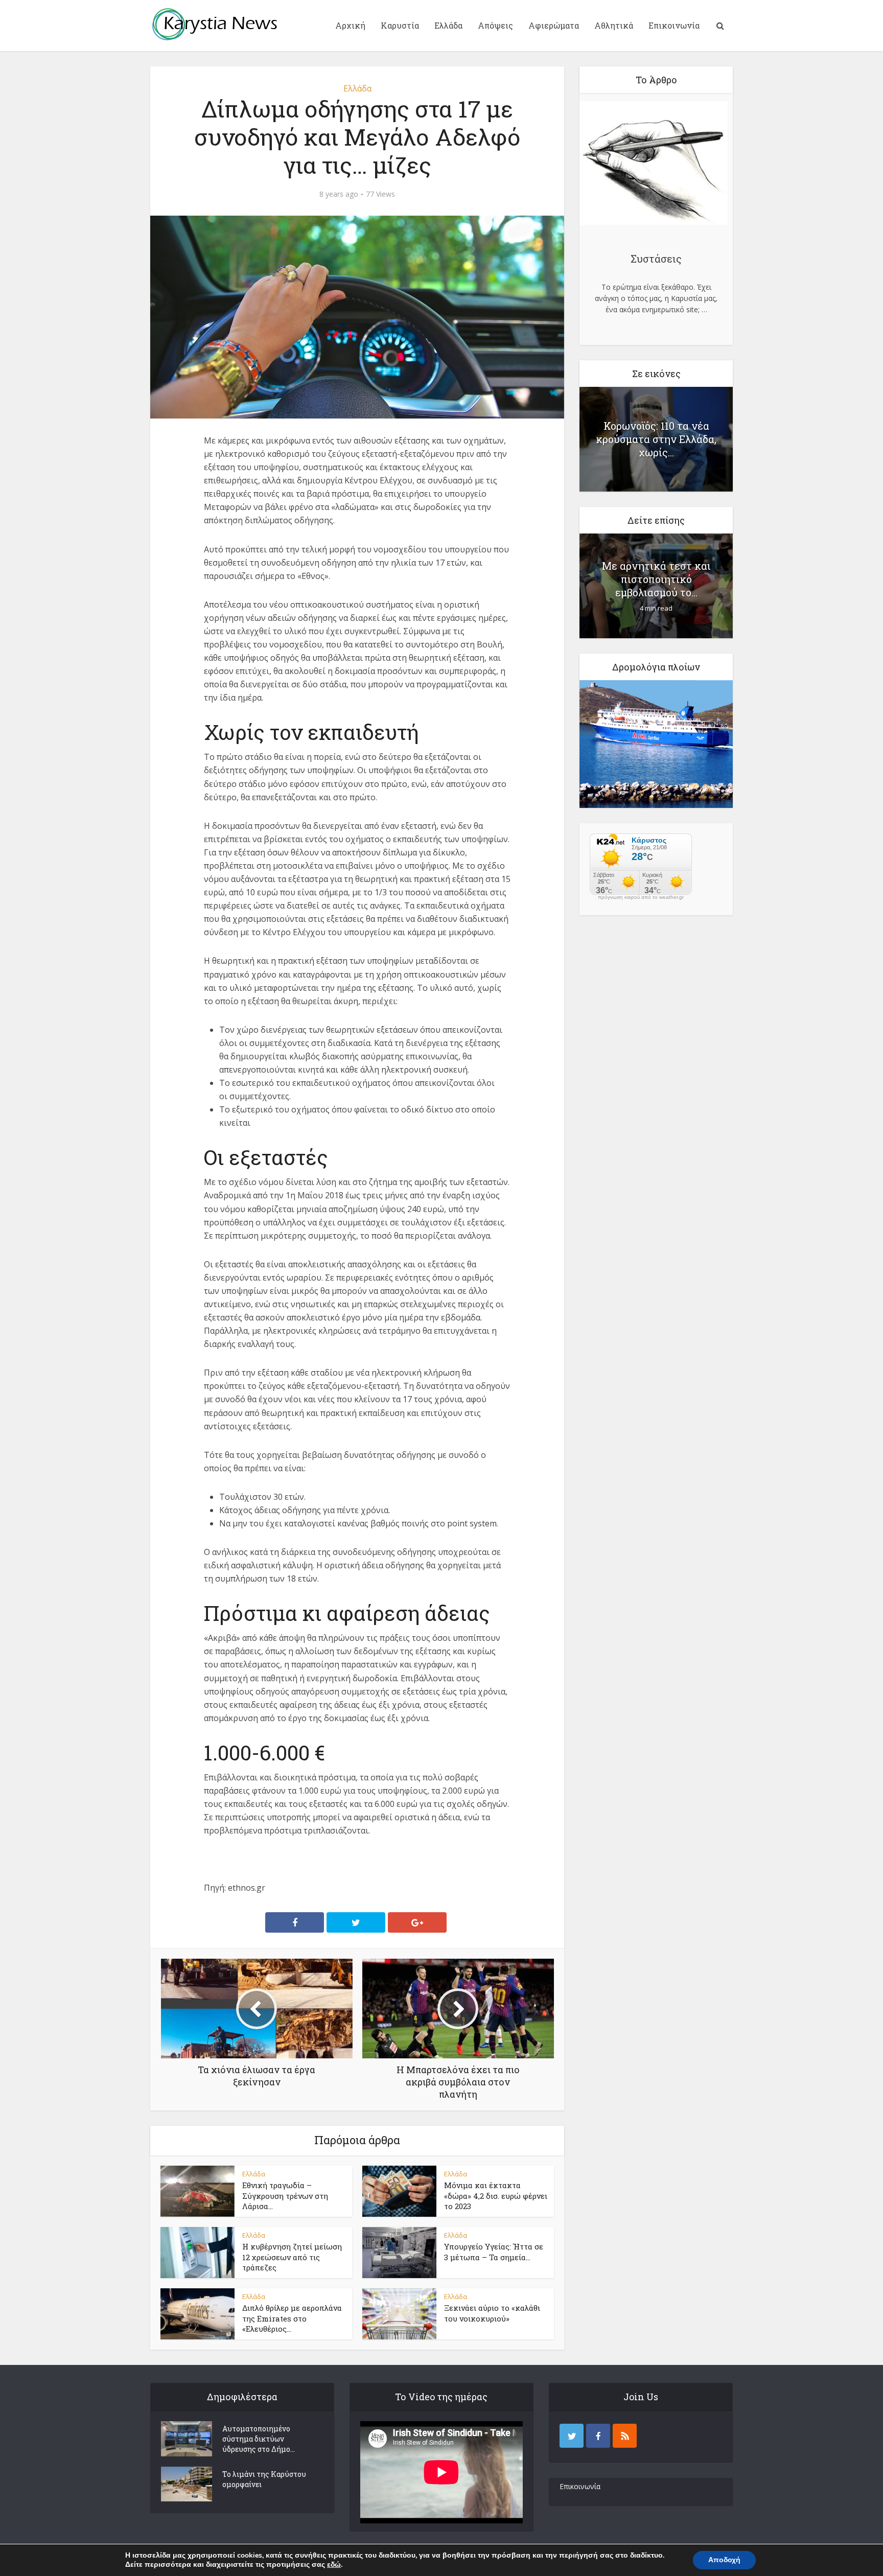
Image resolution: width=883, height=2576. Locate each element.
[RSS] (625, 2436)
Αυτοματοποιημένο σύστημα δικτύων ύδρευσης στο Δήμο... (259, 2439)
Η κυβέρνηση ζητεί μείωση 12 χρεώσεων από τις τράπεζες (292, 2257)
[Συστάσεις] (654, 165)
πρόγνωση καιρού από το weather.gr (641, 897)
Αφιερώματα (554, 25)
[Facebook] (598, 2436)
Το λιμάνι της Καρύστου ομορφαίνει (264, 2479)
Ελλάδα (448, 25)
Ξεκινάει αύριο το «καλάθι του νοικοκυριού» (492, 2313)
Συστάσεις (656, 259)
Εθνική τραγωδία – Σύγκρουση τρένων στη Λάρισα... (285, 2196)
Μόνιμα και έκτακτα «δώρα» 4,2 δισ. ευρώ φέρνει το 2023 (496, 2196)
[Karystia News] (214, 24)
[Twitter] (572, 2436)
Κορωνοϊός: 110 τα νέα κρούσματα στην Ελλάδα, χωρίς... (656, 439)
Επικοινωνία (674, 25)
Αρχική (350, 25)
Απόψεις (495, 25)
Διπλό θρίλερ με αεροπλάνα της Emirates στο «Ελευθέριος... (292, 2318)
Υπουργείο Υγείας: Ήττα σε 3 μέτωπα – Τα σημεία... (494, 2252)
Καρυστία (400, 25)
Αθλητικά (614, 25)
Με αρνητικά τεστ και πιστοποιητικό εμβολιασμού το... (656, 579)
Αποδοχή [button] (724, 2560)
